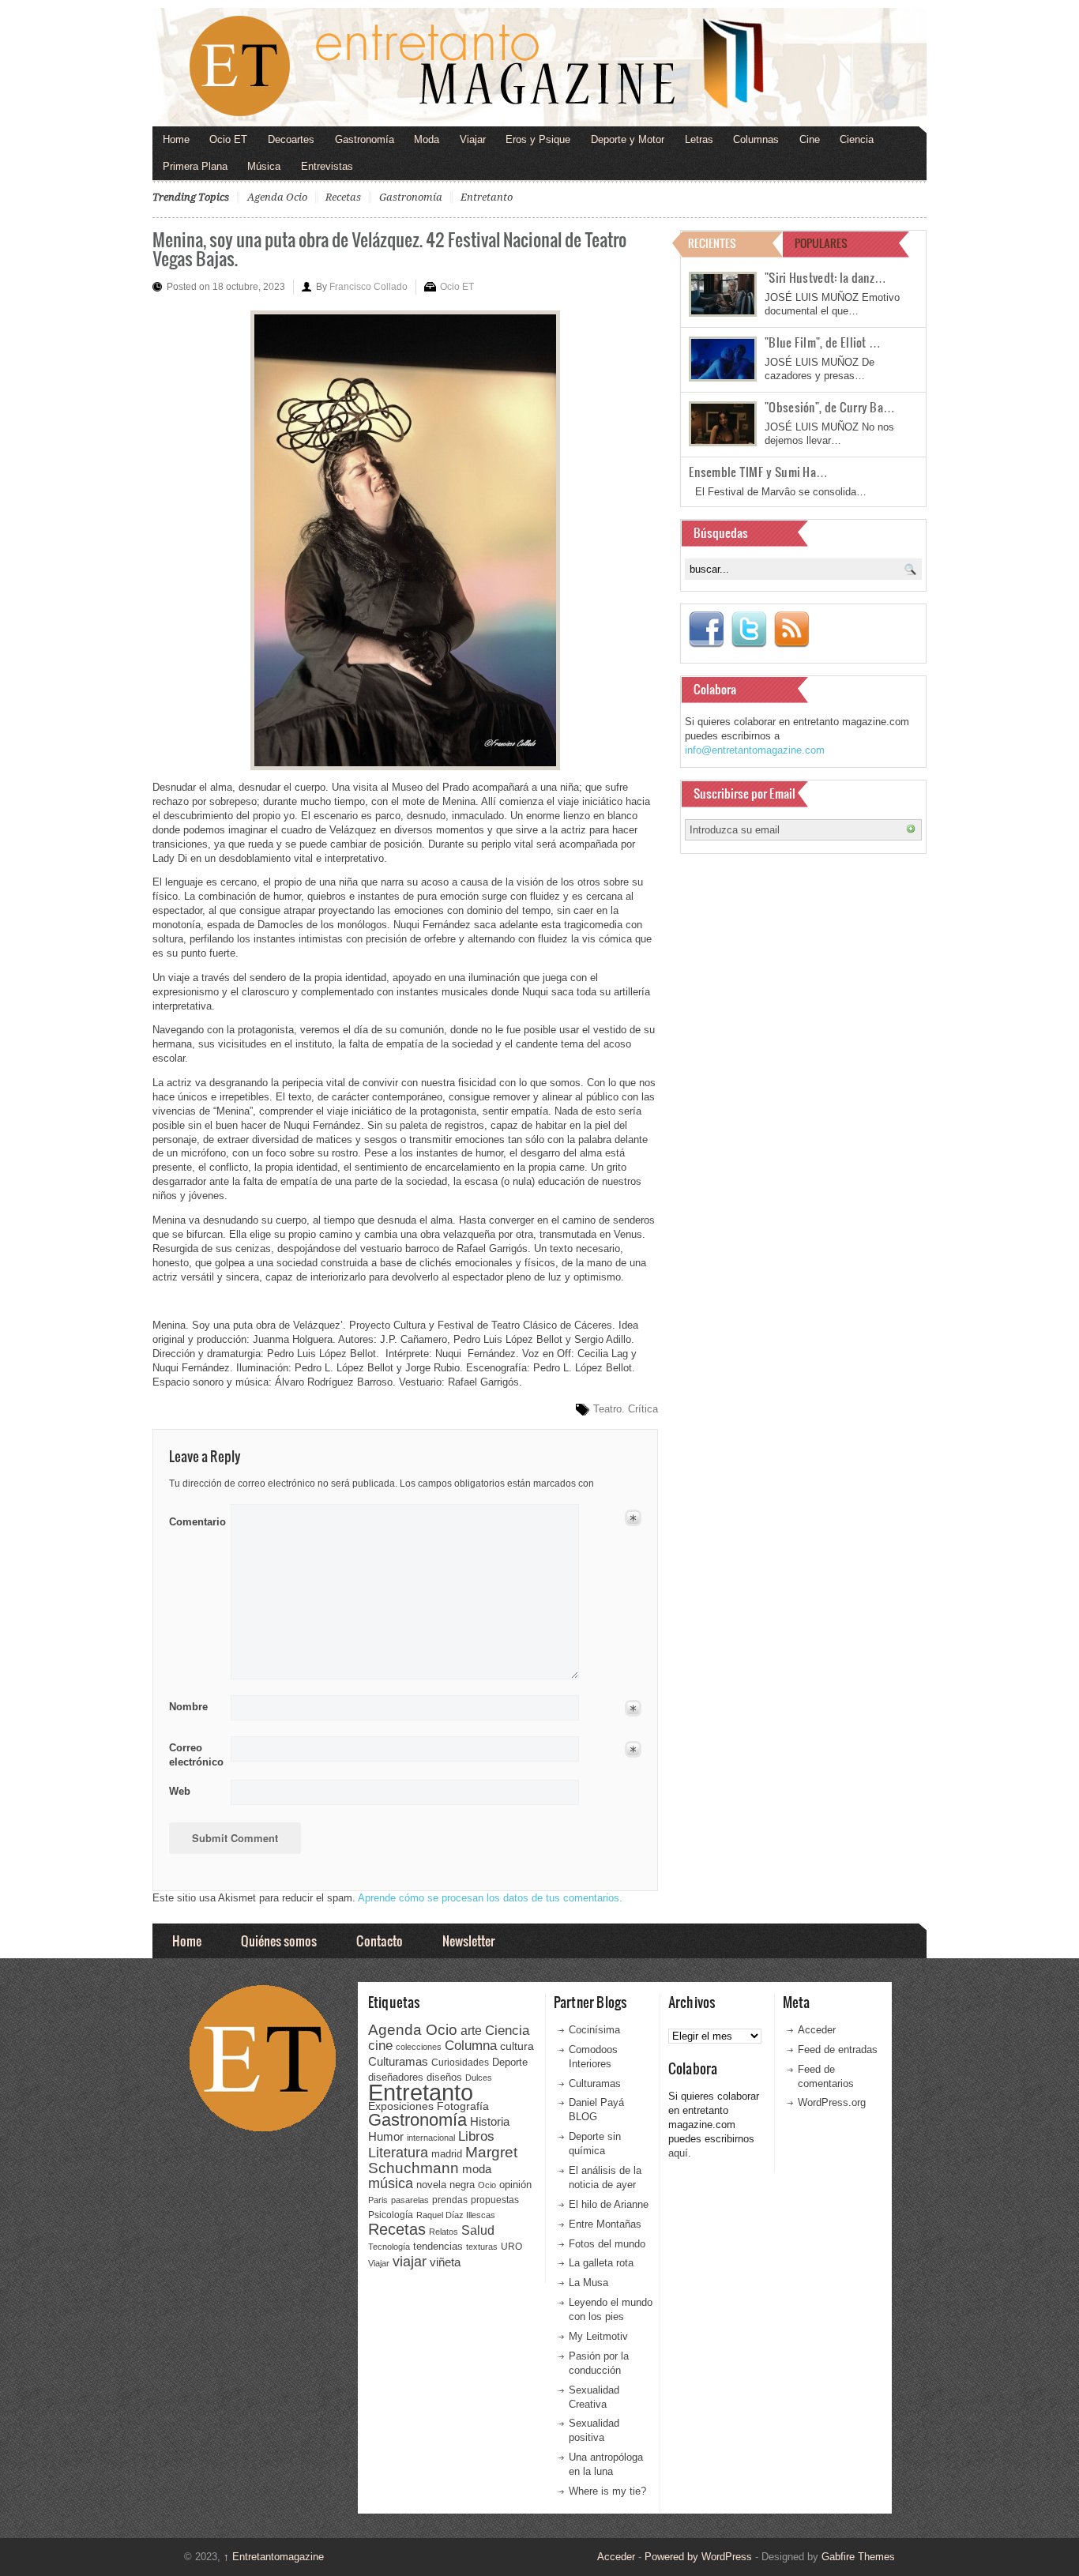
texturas (482, 2247)
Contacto (380, 1940)
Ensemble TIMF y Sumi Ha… (758, 472)
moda (477, 2169)
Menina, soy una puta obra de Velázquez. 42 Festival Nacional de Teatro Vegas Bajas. (389, 248)
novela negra (446, 2185)
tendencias (438, 2246)
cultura (517, 2046)
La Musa (588, 2283)
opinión (515, 2185)
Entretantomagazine (274, 2557)
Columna (471, 2046)
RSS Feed (791, 630)
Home (176, 139)
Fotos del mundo (607, 2244)
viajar (410, 2261)
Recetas (343, 197)
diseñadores (396, 2077)
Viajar (473, 139)
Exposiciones (401, 2106)
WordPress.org (832, 2102)
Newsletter (468, 1940)
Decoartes (291, 139)
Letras (699, 139)
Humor (386, 2136)
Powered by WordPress (698, 2557)
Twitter (749, 630)
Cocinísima (594, 2030)
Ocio (487, 2185)
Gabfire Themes (858, 2557)
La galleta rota (601, 2263)
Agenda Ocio (277, 197)
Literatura (398, 2152)
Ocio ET (228, 139)
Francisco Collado (368, 287)
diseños (444, 2077)
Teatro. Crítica (626, 1409)
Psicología (391, 2215)
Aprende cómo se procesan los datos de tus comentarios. (490, 1898)
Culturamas (398, 2061)
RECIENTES (712, 243)
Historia (490, 2121)
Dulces (479, 2078)
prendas (450, 2200)
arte (471, 2031)
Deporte (510, 2063)
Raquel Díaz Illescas (456, 2215)
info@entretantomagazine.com (755, 750)
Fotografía (463, 2106)
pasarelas (410, 2200)
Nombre (188, 1707)
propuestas (495, 2200)
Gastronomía (365, 139)
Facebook (706, 630)
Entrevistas (327, 166)
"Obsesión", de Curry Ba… (830, 407)
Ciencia (857, 139)
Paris (378, 2200)
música (391, 2183)
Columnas (756, 139)
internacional (431, 2138)
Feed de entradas (838, 2050)
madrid (447, 2154)
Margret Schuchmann (443, 2160)
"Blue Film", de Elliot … (823, 342)
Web (180, 1791)
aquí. (680, 2153)
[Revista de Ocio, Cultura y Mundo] (539, 67)
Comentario (195, 1519)
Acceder (817, 2030)
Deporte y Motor (628, 139)
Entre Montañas (605, 2224)
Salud (478, 2230)
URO (511, 2247)
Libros (476, 2136)
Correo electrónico (195, 1755)
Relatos (444, 2232)
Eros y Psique (538, 139)
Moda (427, 139)
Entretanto (487, 197)
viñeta (445, 2262)
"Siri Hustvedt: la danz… (825, 277)
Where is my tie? (607, 2491)
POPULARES (821, 243)
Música (264, 166)
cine (380, 2045)
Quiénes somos (279, 1940)
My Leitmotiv (598, 2336)
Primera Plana (195, 166)
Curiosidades (460, 2063)
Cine (810, 139)
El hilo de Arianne (609, 2204)
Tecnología (389, 2247)
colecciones (419, 2047)
